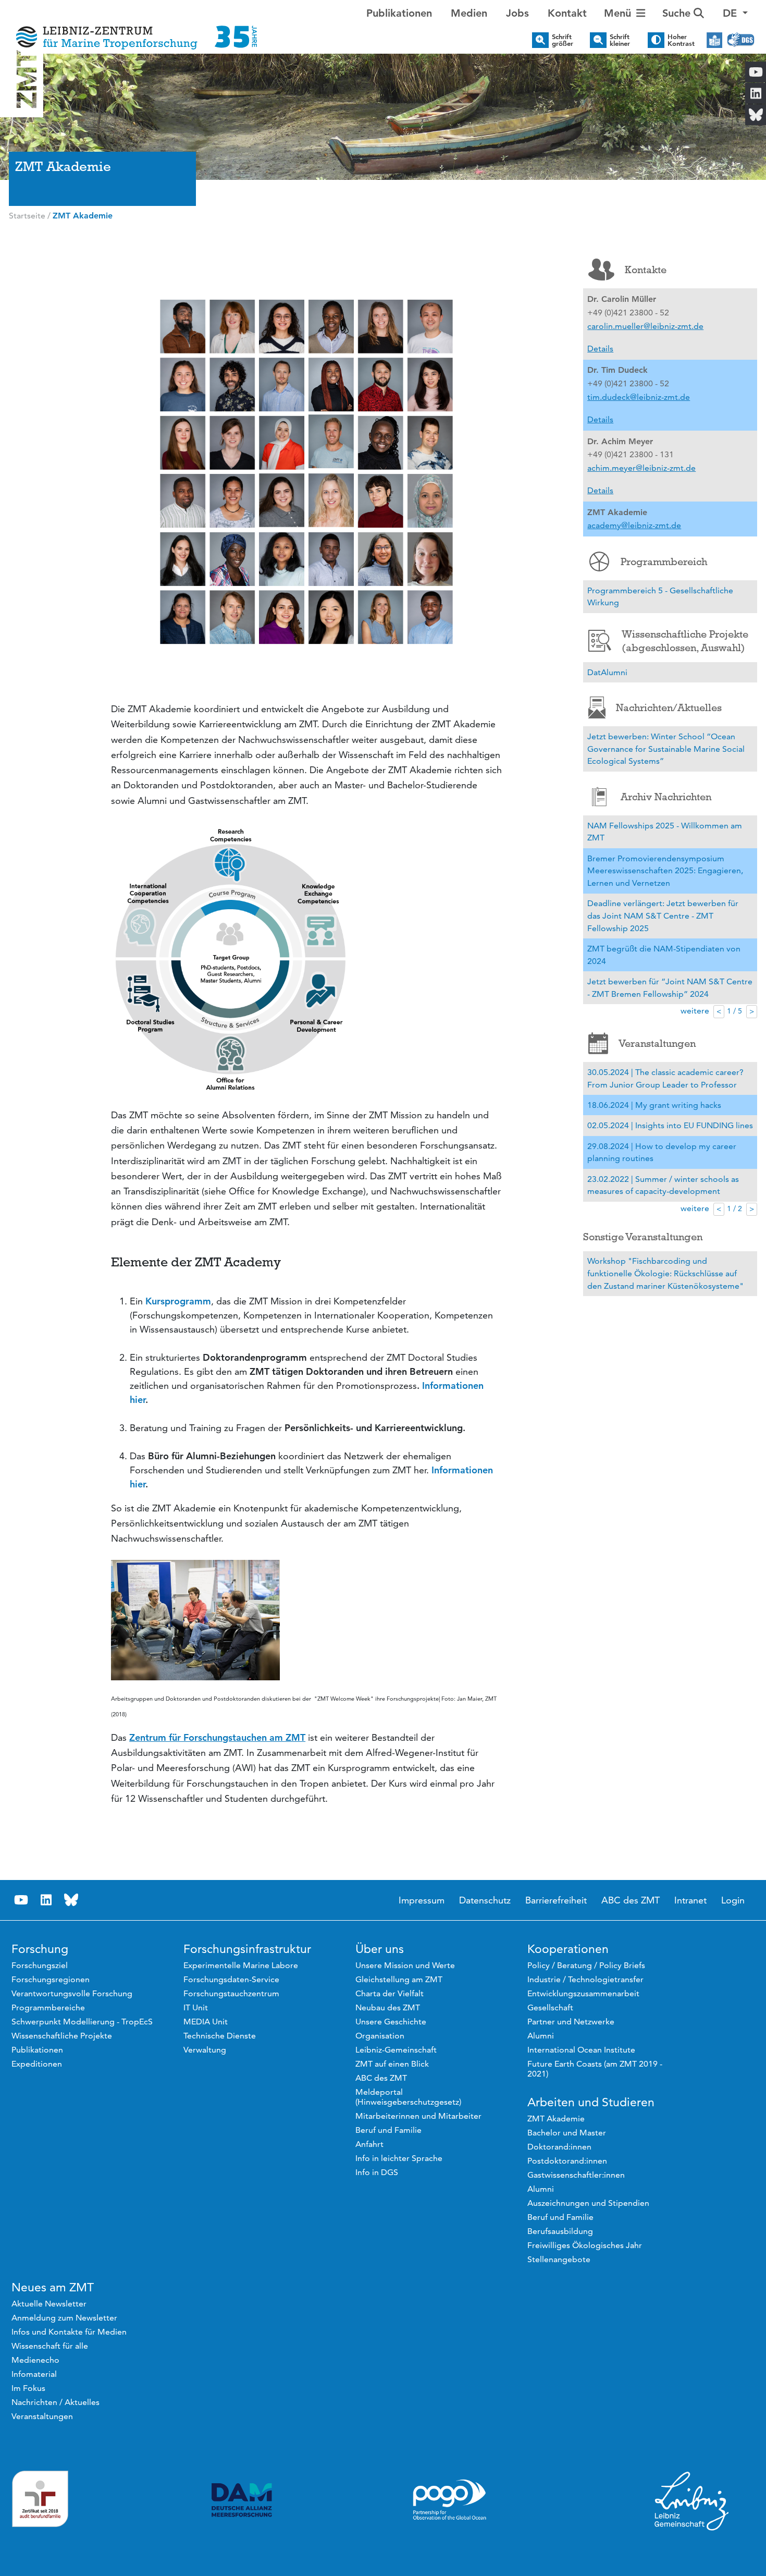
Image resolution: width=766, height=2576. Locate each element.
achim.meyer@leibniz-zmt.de (641, 468)
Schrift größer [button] (563, 40)
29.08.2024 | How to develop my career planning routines (662, 1152)
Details (600, 349)
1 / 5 (734, 1011)
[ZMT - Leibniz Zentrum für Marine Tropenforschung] (133, 30)
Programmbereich (664, 561)
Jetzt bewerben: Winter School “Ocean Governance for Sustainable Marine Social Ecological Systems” (666, 749)
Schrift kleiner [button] (620, 40)
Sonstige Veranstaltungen (643, 1237)
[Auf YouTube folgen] (21, 1900)
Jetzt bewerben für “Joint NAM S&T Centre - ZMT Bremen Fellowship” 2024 (670, 988)
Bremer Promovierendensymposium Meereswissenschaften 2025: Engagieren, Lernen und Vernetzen (665, 871)
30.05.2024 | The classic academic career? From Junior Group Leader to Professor (665, 1078)
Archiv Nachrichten (666, 797)
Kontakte (646, 270)
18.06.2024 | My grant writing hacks (654, 1105)
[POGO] (450, 2500)
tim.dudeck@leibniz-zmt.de (639, 397)
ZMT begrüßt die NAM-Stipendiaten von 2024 (664, 955)
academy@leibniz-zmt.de (634, 525)
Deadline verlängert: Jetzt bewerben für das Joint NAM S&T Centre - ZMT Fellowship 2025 (663, 915)
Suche (678, 13)
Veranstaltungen (657, 1043)
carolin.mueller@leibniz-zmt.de (645, 326)
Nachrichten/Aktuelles (669, 707)
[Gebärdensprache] (741, 40)
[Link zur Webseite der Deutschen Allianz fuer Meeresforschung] (242, 2500)
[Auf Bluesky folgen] (71, 1900)
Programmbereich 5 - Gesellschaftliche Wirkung (660, 597)
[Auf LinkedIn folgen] (46, 1900)
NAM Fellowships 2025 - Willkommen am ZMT (665, 832)
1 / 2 (734, 1208)
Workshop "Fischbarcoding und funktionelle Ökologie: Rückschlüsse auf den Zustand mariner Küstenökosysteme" (665, 1273)
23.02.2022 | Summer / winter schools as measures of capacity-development (663, 1185)
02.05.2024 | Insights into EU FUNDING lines (670, 1125)
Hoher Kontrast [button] (681, 40)
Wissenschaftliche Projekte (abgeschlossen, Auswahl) (685, 641)
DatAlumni (607, 672)
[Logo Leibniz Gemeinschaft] (692, 2500)
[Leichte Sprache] (714, 40)
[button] (735, 13)
